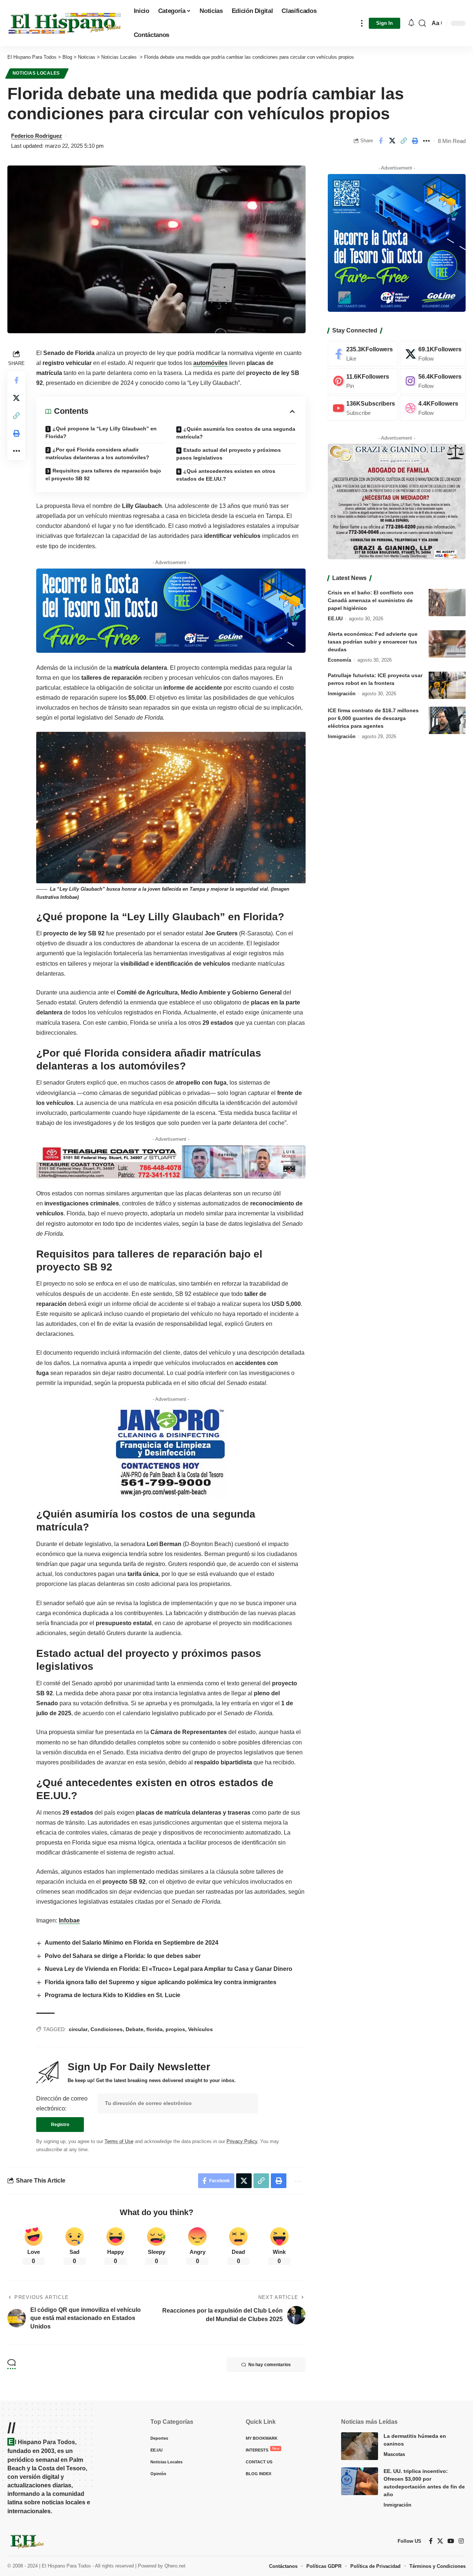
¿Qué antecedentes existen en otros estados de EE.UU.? (226, 475)
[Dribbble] (433, 408)
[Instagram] (433, 381)
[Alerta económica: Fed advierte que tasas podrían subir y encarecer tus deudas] (447, 644)
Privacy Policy (242, 2141)
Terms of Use (119, 2141)
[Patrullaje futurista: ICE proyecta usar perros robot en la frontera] (447, 685)
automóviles (210, 363)
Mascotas (394, 2454)
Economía (339, 660)
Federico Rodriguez (37, 136)
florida (154, 2029)
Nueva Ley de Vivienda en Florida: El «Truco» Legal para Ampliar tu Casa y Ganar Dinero (169, 1969)
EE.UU (335, 618)
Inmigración (342, 693)
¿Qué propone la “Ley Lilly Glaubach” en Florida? (101, 432)
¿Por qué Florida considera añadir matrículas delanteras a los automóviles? (97, 453)
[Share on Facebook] (381, 141)
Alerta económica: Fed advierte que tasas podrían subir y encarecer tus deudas (373, 641)
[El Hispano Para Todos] (65, 23)
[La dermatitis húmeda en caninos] (360, 2446)
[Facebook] (363, 354)
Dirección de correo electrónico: (62, 2104)
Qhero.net (175, 2566)
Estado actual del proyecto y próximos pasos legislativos (229, 454)
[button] (362, 23)
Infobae (69, 1920)
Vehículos (200, 2029)
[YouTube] (451, 2541)
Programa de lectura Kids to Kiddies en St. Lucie (113, 1995)
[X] (433, 354)
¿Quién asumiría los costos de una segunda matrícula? (236, 433)
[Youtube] (363, 408)
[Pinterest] (363, 381)
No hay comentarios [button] (270, 2365)
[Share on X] (392, 141)
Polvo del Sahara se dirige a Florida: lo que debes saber (123, 1956)
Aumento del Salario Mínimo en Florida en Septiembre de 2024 (132, 1943)
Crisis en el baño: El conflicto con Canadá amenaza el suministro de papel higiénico (371, 600)
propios (175, 2029)
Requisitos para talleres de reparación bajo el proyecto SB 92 (103, 475)
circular (78, 2029)
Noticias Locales (37, 73)
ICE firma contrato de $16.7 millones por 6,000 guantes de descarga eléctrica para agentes (373, 718)
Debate (135, 2029)
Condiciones (107, 2029)
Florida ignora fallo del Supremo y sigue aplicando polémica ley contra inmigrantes (161, 1982)
